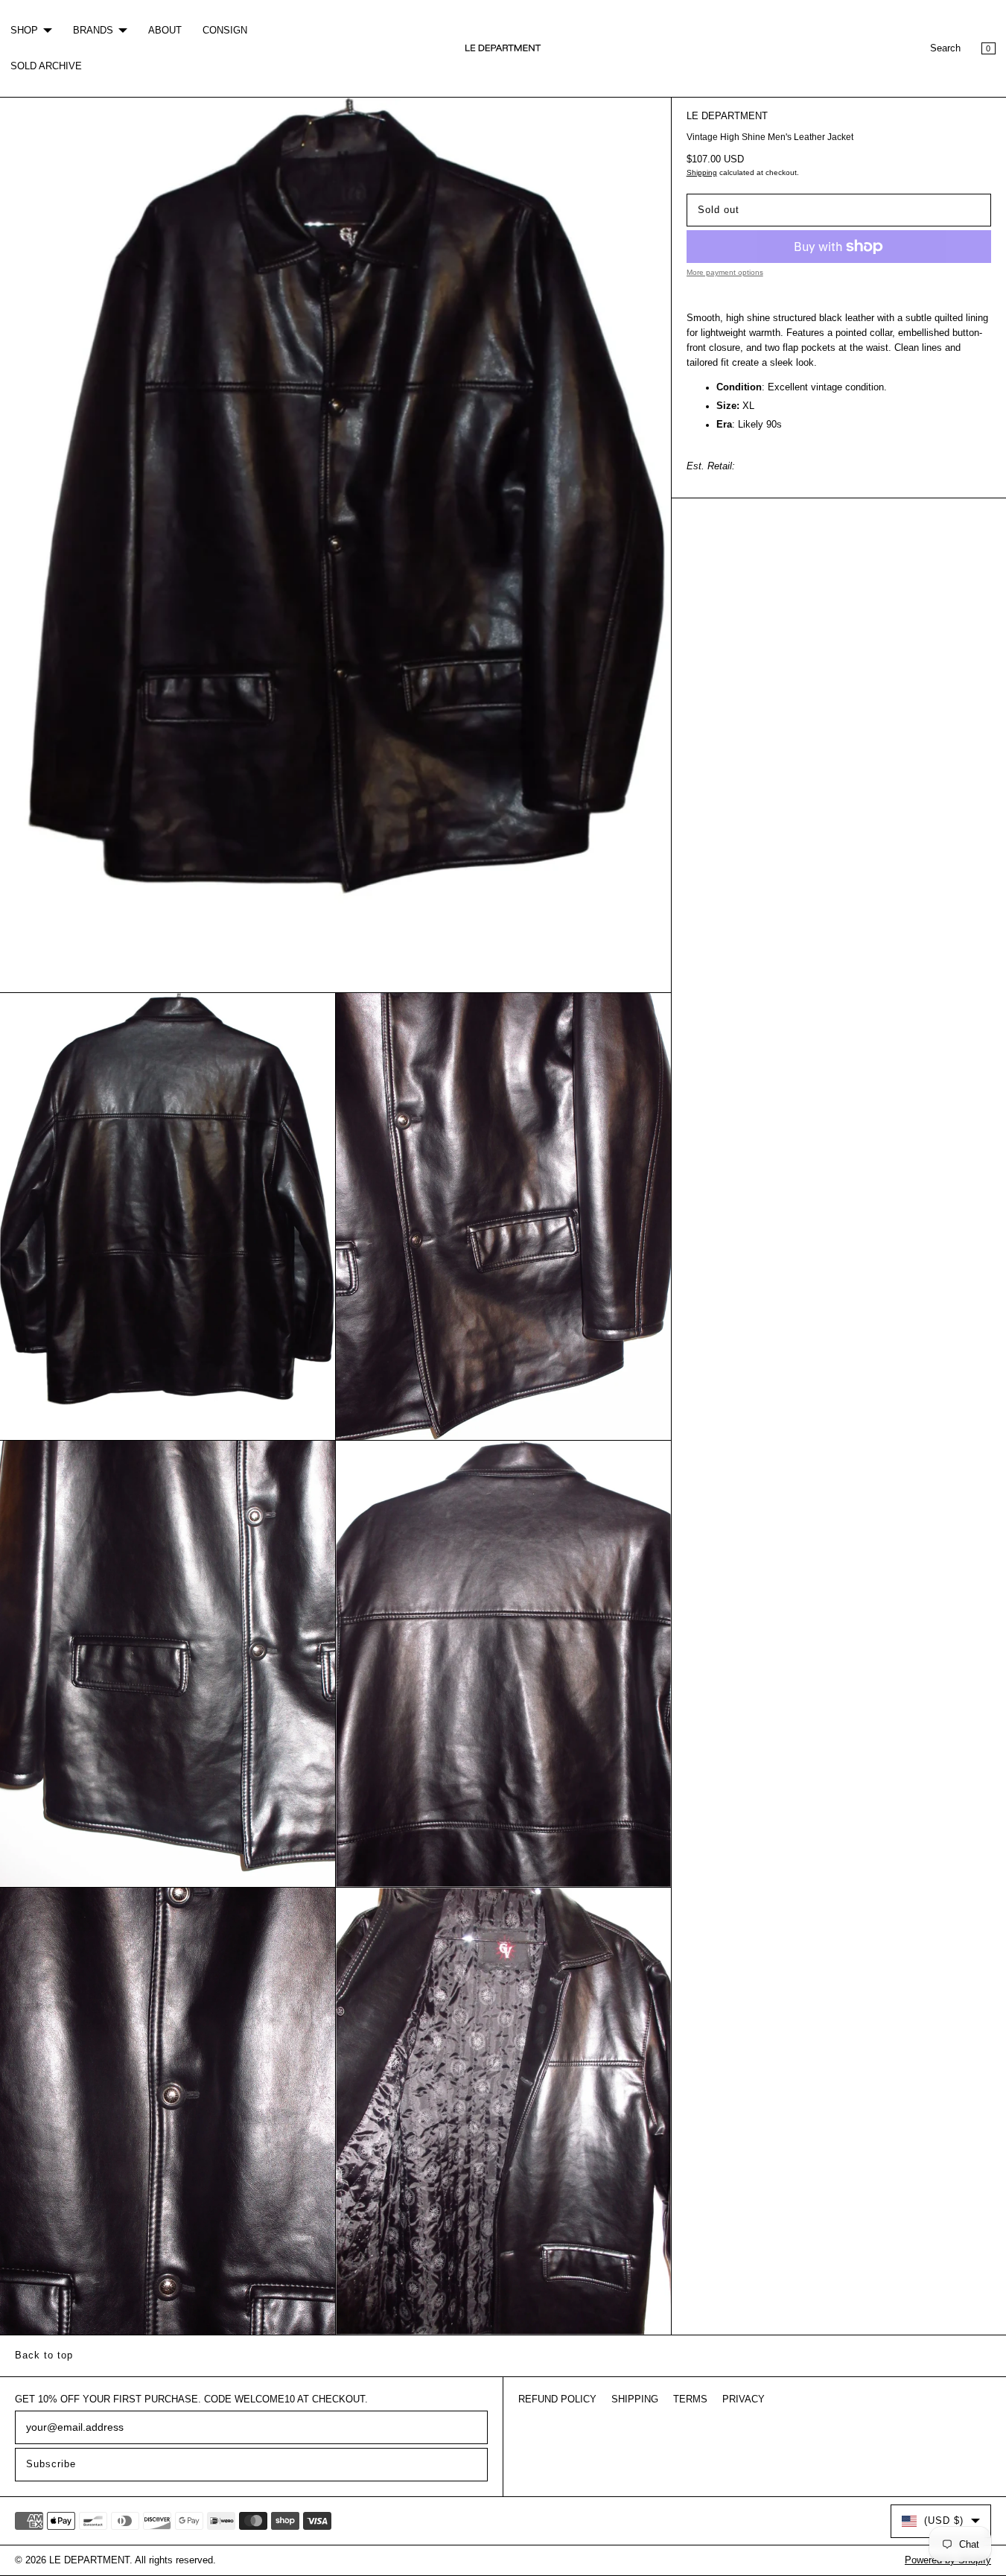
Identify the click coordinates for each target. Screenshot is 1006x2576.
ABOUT (165, 31)
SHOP (24, 31)
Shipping (702, 172)
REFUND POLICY (557, 2399)
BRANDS (93, 31)
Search (945, 48)
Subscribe (51, 2464)
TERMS (690, 2399)
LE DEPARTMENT (727, 116)
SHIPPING (635, 2399)
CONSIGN (225, 31)
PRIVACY (744, 2399)
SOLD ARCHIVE (46, 66)
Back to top (44, 2355)
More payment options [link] (725, 272)
